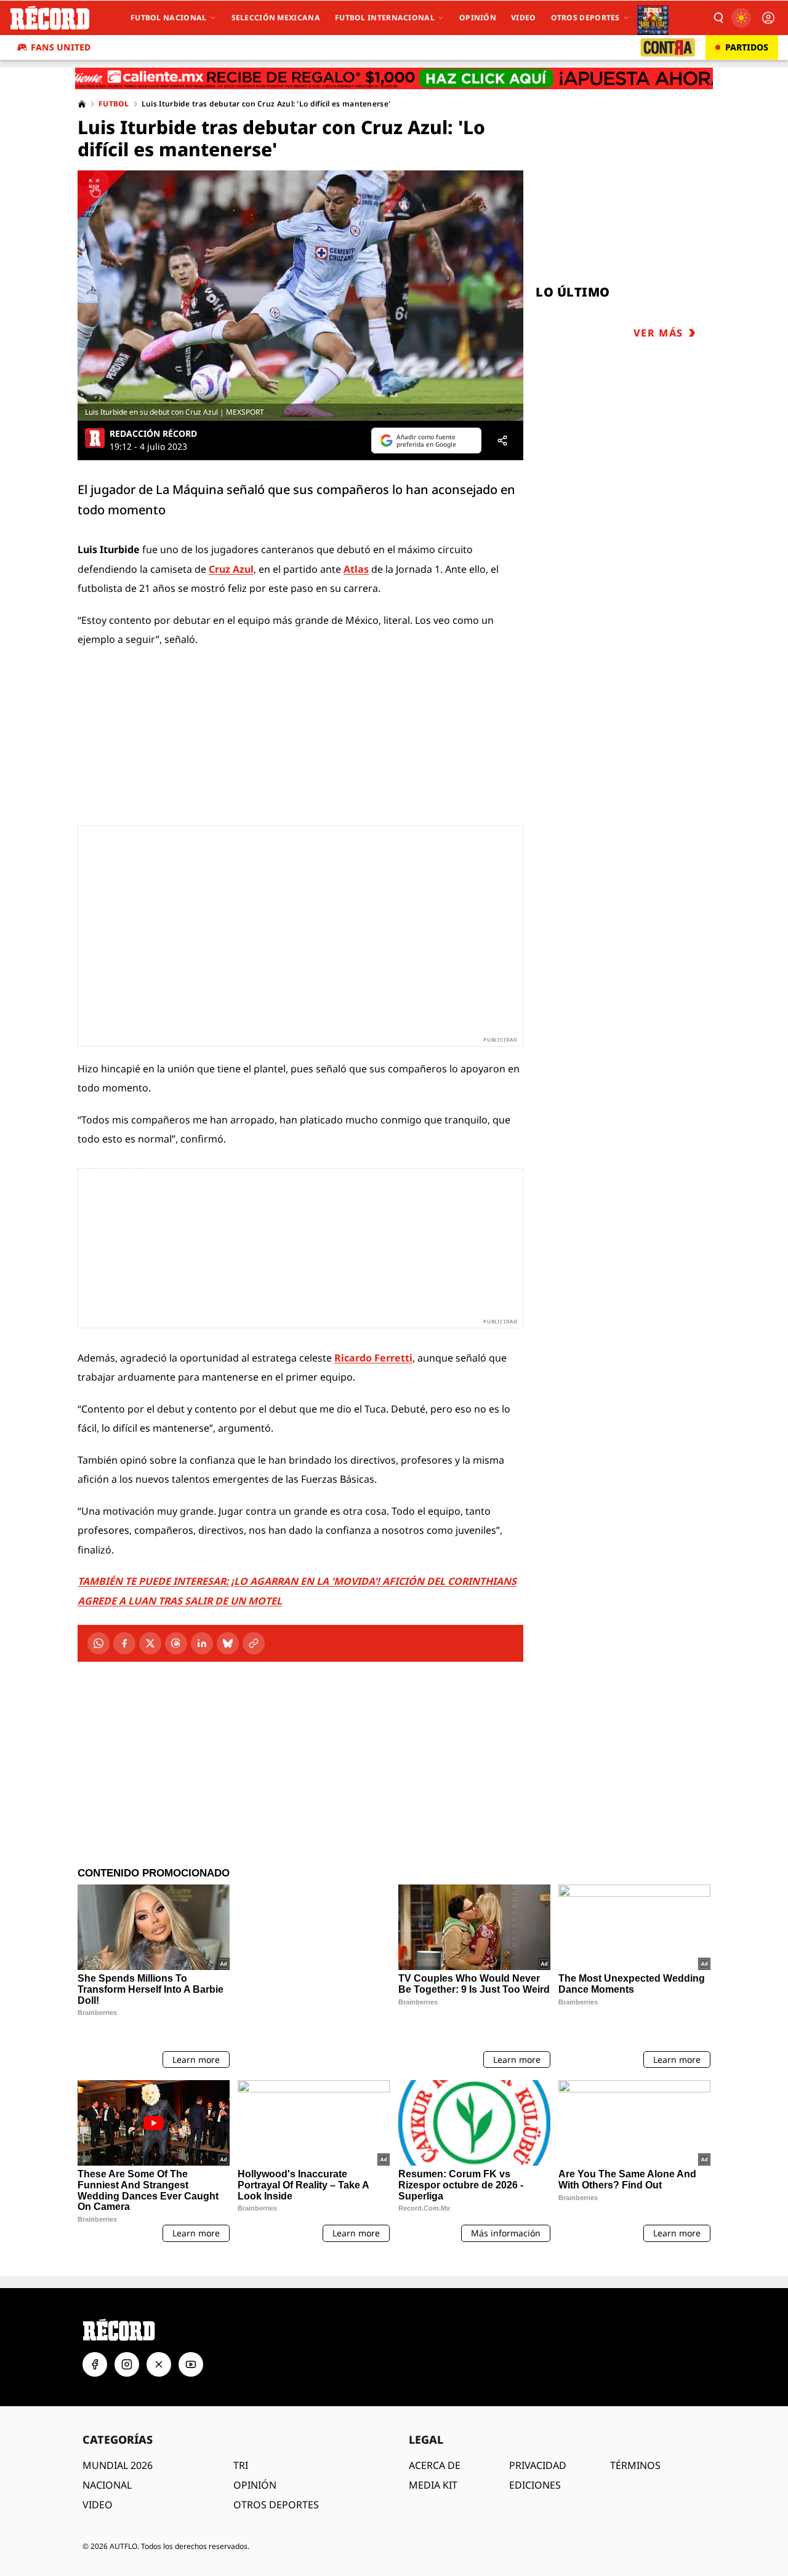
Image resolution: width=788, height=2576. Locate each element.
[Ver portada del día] (653, 18)
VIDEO (98, 2450)
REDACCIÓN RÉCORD (153, 434)
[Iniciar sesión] (768, 18)
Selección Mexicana (276, 18)
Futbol (114, 104)
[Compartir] (502, 441)
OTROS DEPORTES (276, 2450)
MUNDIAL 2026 (118, 2411)
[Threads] (176, 1643)
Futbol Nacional (169, 18)
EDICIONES (535, 2431)
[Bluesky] (228, 1643)
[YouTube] (191, 2310)
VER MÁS (658, 333)
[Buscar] (718, 18)
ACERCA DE (435, 2411)
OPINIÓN (255, 2431)
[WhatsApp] (98, 1643)
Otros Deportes (585, 18)
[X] (150, 1643)
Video (524, 18)
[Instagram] (127, 2310)
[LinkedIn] (202, 1643)
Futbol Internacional (385, 18)
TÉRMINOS (635, 2411)
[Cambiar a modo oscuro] (741, 18)
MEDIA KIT (433, 2431)
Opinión (478, 18)
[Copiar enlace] (254, 1643)
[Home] (82, 104)
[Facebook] (124, 1643)
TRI (241, 2411)
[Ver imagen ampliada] (300, 296)
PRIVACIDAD (538, 2411)
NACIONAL (107, 2431)
